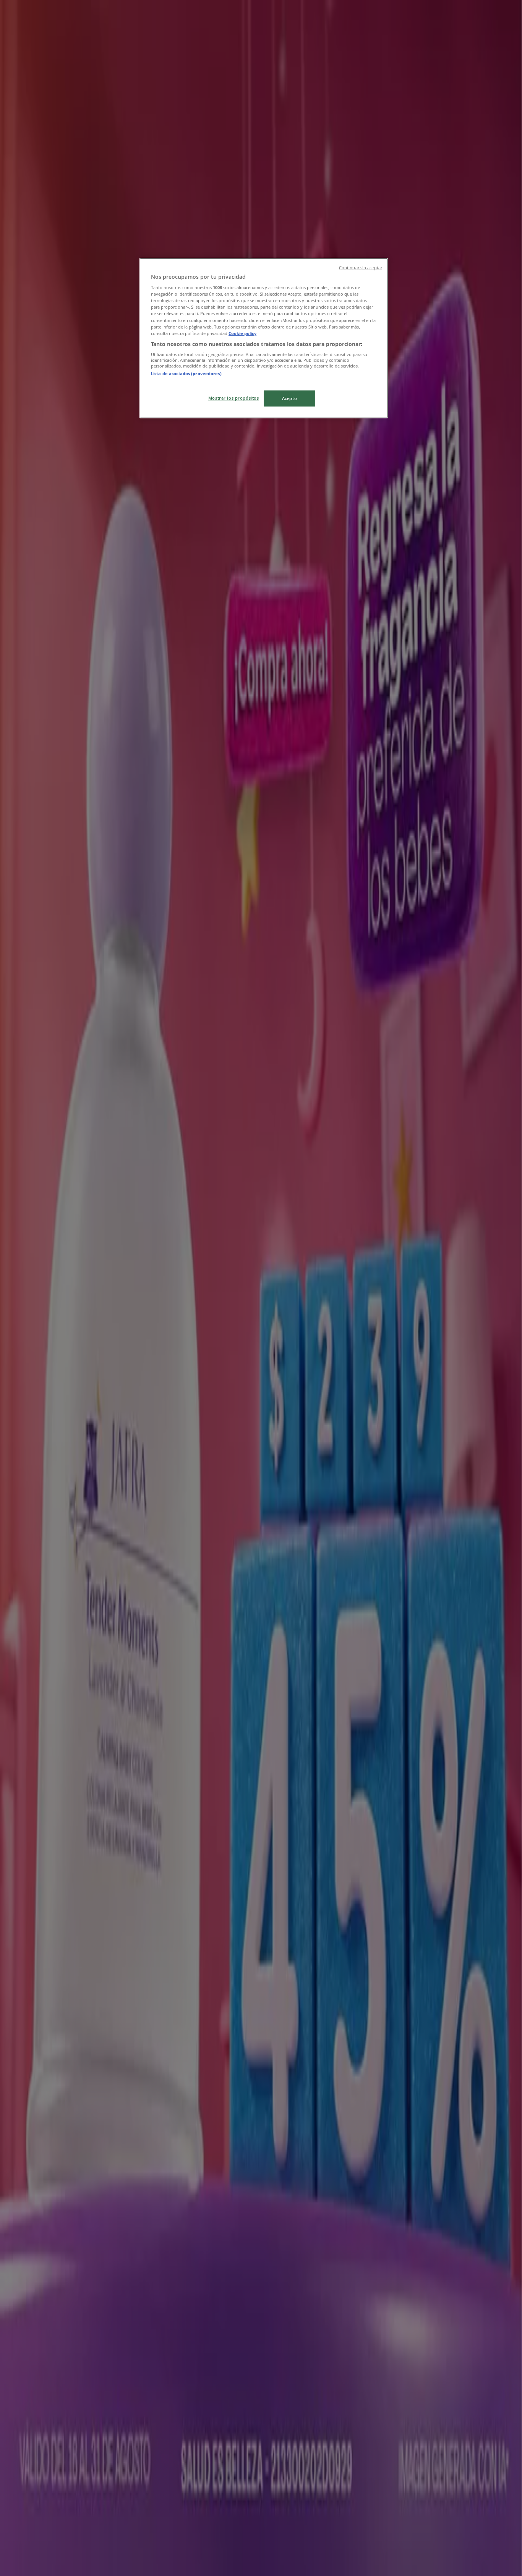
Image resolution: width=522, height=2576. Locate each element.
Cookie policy (242, 333)
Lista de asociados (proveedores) (186, 373)
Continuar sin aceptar (361, 268)
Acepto (289, 398)
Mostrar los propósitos (234, 398)
